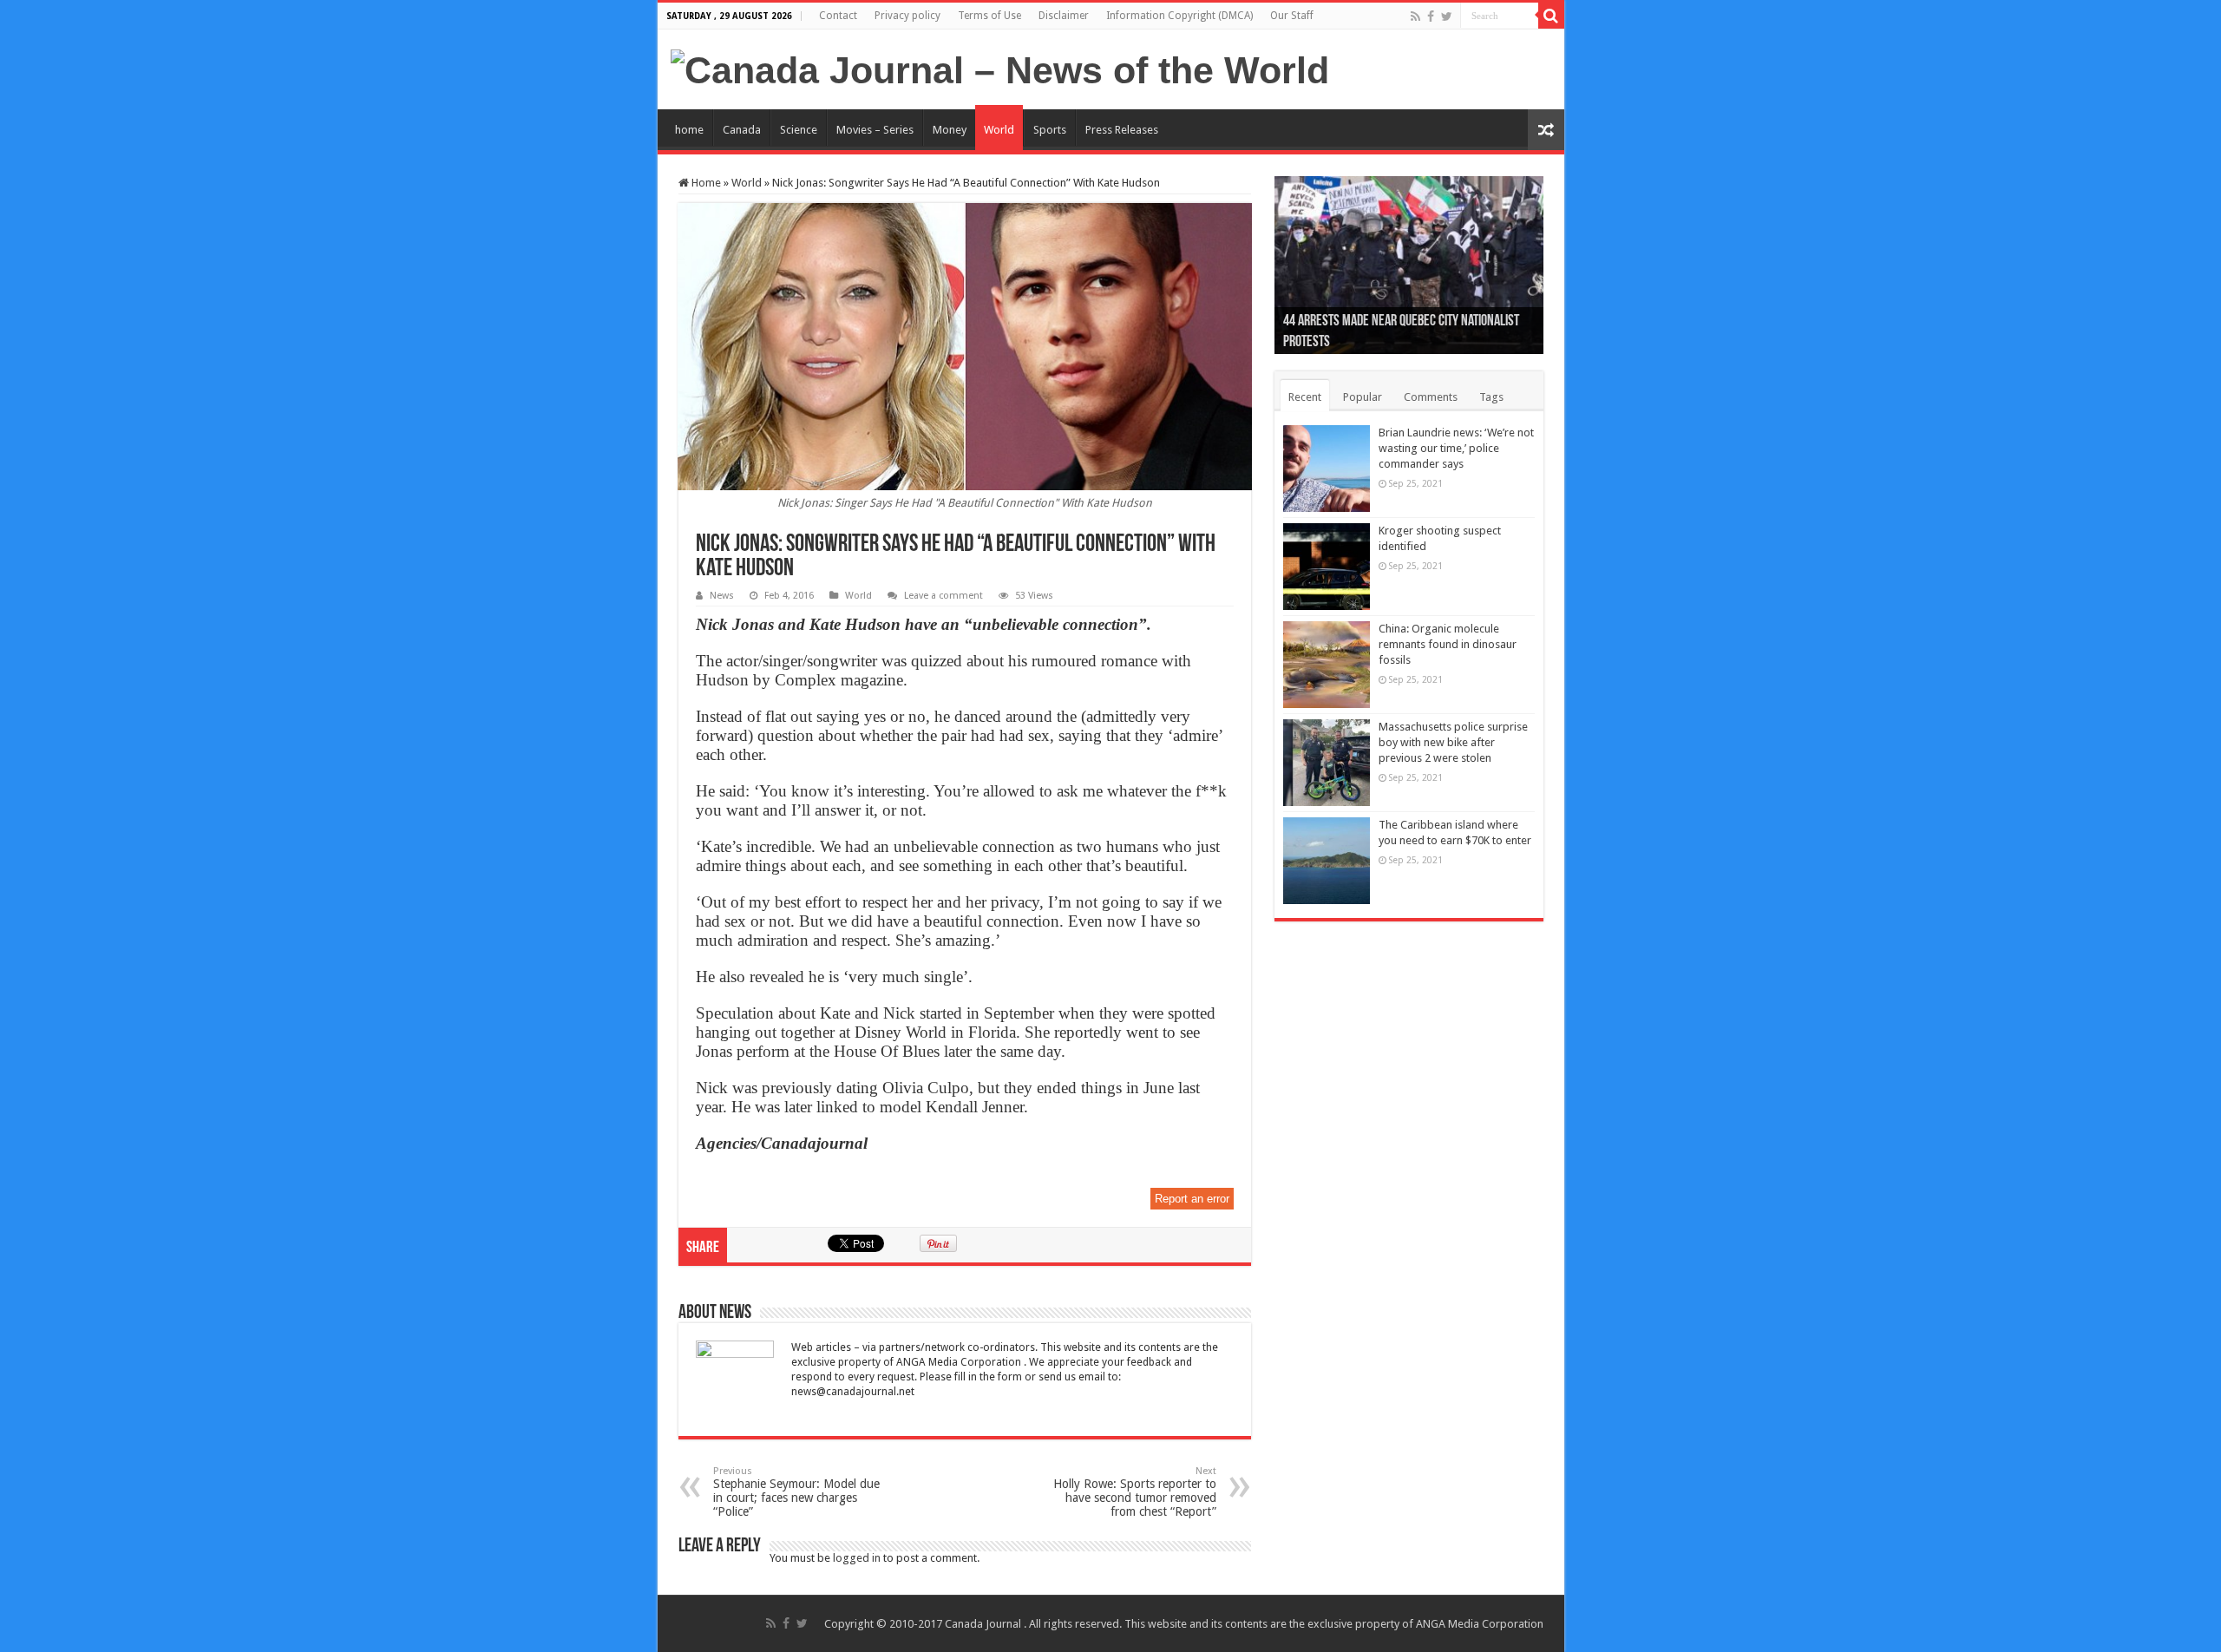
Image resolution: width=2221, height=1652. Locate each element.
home (689, 130)
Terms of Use (989, 16)
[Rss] (1415, 16)
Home (705, 183)
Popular (1363, 397)
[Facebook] (1431, 16)
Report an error (1192, 1199)
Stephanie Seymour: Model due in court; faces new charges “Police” (796, 1492)
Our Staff (1292, 16)
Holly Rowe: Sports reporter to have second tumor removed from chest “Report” (1135, 1492)
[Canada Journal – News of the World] (1000, 68)
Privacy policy (907, 16)
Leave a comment (943, 596)
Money (950, 130)
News (722, 596)
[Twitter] (1447, 16)
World (999, 130)
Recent (1305, 397)
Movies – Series (875, 130)
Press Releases (1122, 130)
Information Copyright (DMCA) (1179, 16)
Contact (838, 16)
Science (799, 130)
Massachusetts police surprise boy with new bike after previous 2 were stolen (1453, 742)
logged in (857, 1558)
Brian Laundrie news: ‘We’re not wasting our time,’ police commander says (1456, 448)
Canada (742, 130)
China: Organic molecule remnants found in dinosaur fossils (1448, 644)
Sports (1050, 130)
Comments (1431, 397)
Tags (1491, 397)
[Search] (1551, 16)
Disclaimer (1064, 16)
